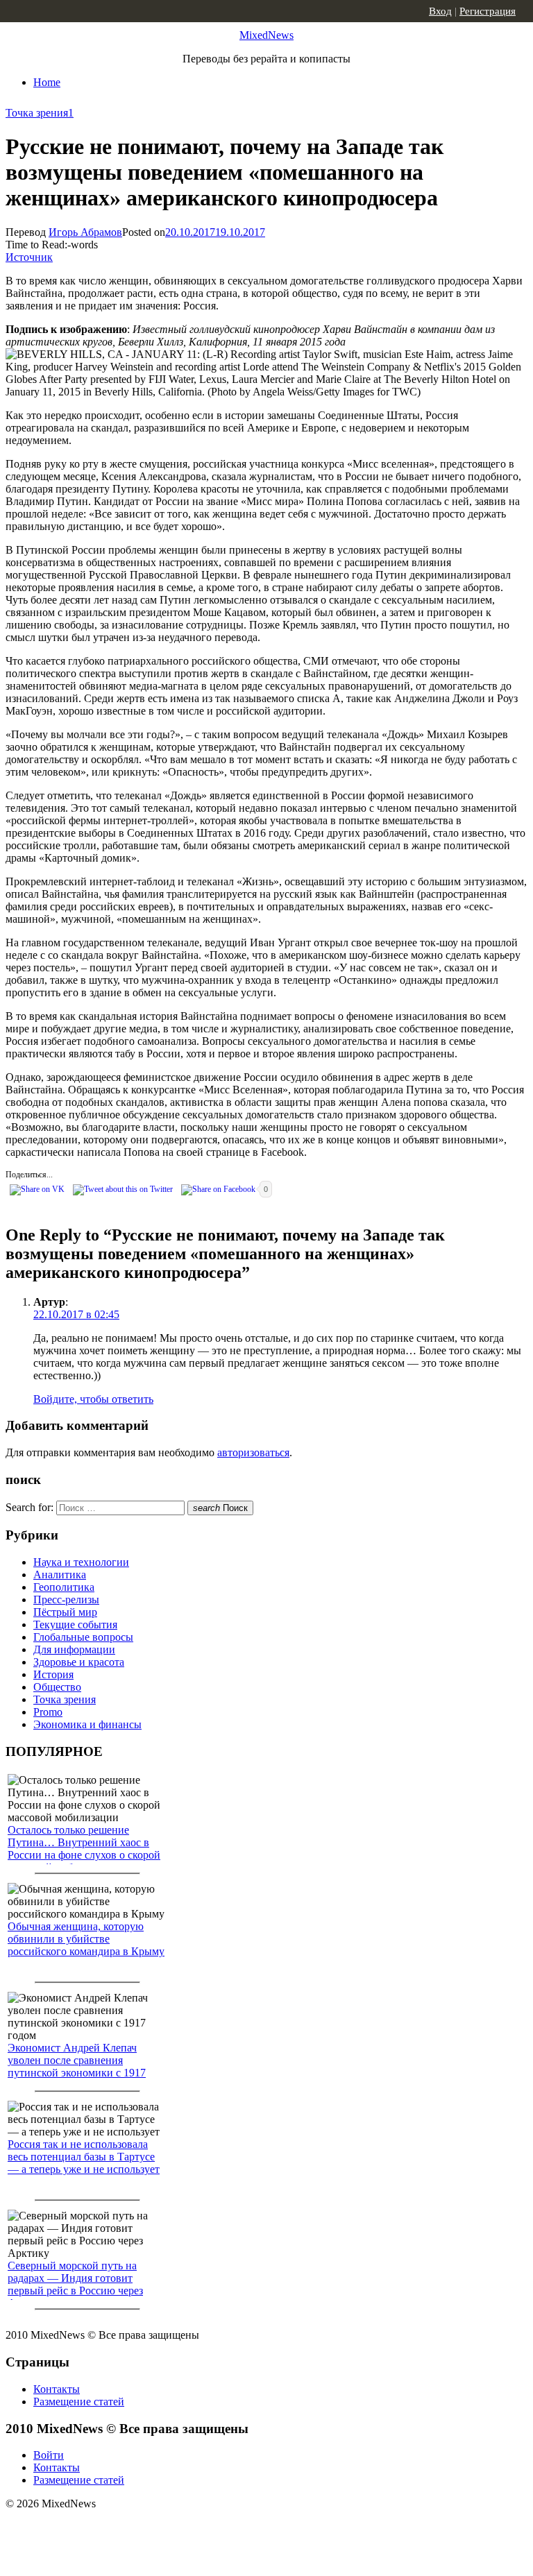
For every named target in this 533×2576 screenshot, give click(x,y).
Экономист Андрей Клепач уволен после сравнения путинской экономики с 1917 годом (77, 2066)
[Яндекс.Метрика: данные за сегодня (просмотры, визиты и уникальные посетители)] (115, 2528)
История (53, 1674)
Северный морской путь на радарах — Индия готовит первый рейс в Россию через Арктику (75, 2284)
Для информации (74, 1649)
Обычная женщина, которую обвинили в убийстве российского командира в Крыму (86, 1939)
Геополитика (64, 1587)
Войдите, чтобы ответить (93, 1399)
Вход (440, 11)
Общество (57, 1687)
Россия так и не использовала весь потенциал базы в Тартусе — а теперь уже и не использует (84, 2157)
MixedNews (266, 35)
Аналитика (60, 1575)
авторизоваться (253, 1452)
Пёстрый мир (65, 1612)
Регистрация (488, 11)
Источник (29, 257)
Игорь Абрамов (85, 232)
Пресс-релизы (66, 1600)
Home (47, 82)
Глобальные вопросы (83, 1637)
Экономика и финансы (87, 1724)
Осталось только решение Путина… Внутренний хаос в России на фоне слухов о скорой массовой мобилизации (84, 1849)
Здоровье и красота (79, 1662)
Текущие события (75, 1624)
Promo (48, 1712)
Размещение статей (79, 2402)
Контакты (57, 2389)
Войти (49, 2455)
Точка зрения (37, 113)
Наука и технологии (81, 1562)
